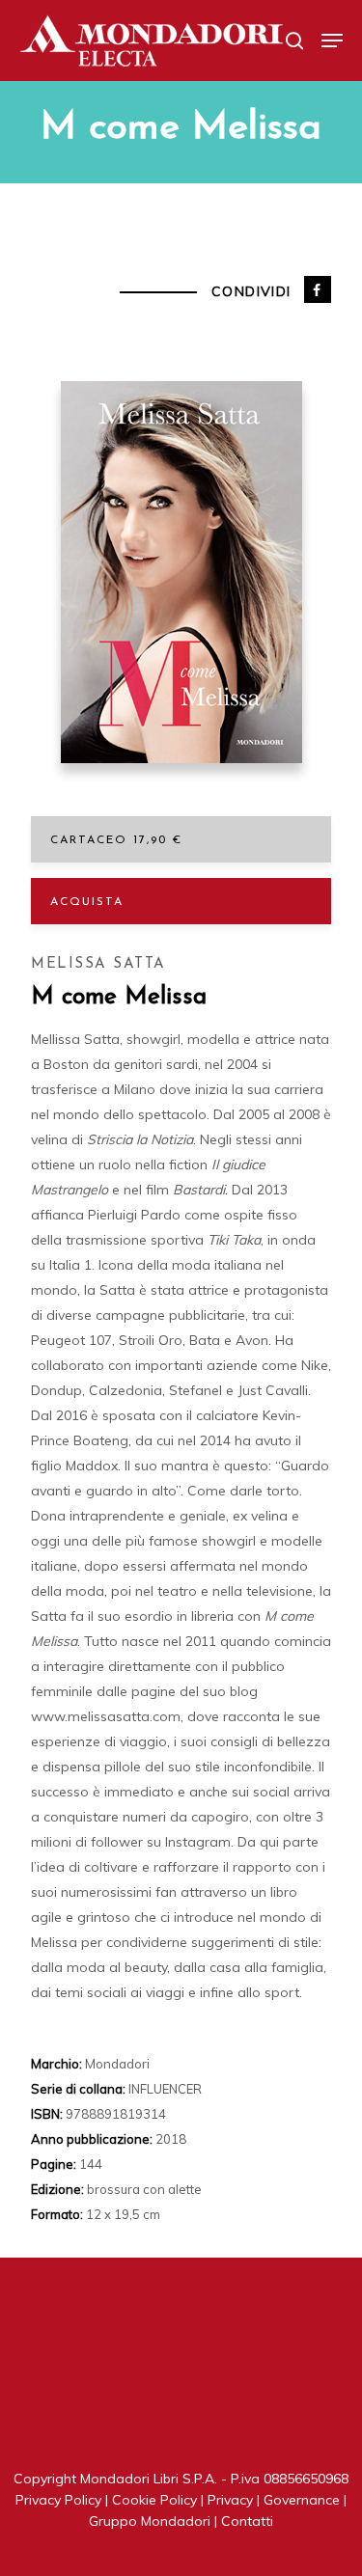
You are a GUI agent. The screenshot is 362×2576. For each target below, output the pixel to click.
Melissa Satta (98, 964)
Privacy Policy (58, 2500)
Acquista (87, 902)
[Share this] (318, 289)
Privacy (230, 2500)
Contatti (247, 2521)
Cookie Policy (154, 2500)
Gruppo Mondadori (150, 2521)
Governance (302, 2500)
